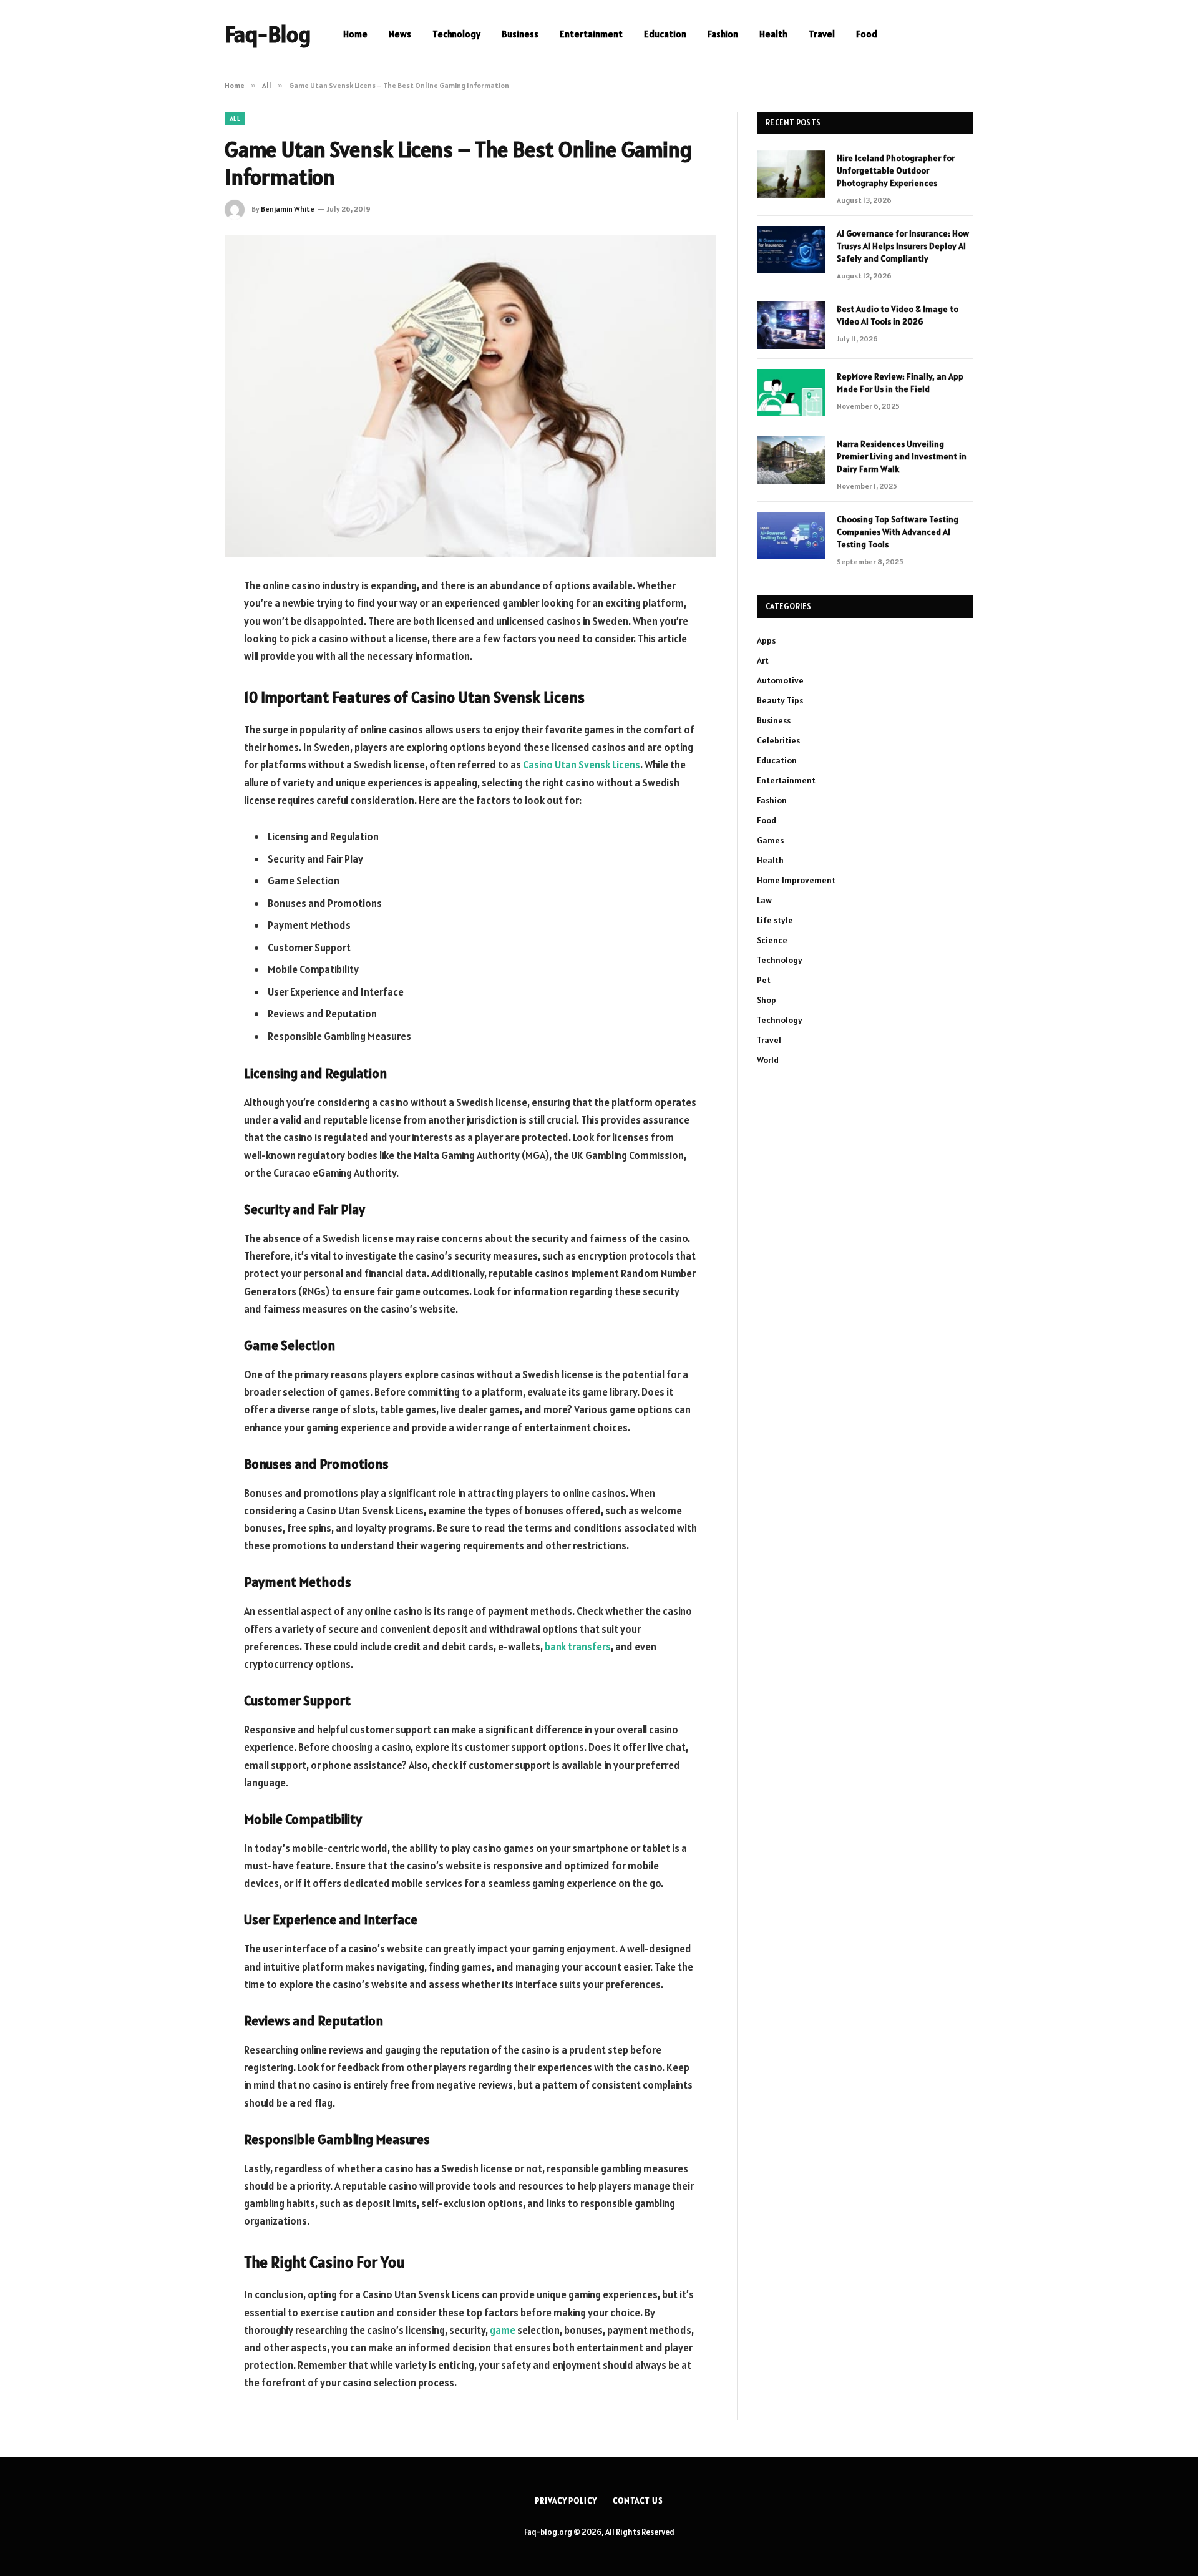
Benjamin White (288, 209)
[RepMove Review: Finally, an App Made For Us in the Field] (791, 393)
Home (355, 34)
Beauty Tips (780, 700)
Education (665, 34)
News (400, 34)
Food (867, 34)
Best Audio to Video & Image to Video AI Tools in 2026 (898, 315)
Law (764, 900)
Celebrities (778, 740)
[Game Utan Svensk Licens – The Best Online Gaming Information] (470, 396)
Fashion (723, 34)
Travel (822, 34)
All (235, 119)
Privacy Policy (566, 2501)
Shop (767, 1000)
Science (772, 940)
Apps (766, 640)
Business (520, 34)
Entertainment (591, 34)
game (503, 2330)
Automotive (780, 680)
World (768, 1060)
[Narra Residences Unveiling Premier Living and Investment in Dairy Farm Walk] (791, 460)
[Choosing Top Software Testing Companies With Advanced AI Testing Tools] (791, 536)
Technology (456, 34)
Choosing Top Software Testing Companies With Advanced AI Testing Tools (898, 532)
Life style (775, 920)
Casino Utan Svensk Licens (582, 765)
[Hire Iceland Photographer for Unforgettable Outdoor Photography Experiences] (791, 174)
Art (763, 660)
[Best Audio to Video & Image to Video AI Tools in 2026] (791, 325)
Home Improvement (796, 880)
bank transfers (578, 1647)
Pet (764, 980)
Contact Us (638, 2501)
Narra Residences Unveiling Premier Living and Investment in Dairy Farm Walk (902, 456)
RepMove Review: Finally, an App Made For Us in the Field (900, 383)
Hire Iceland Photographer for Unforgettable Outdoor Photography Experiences (896, 170)
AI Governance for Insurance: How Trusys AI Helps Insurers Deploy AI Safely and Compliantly (903, 246)
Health (773, 34)
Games (770, 840)
